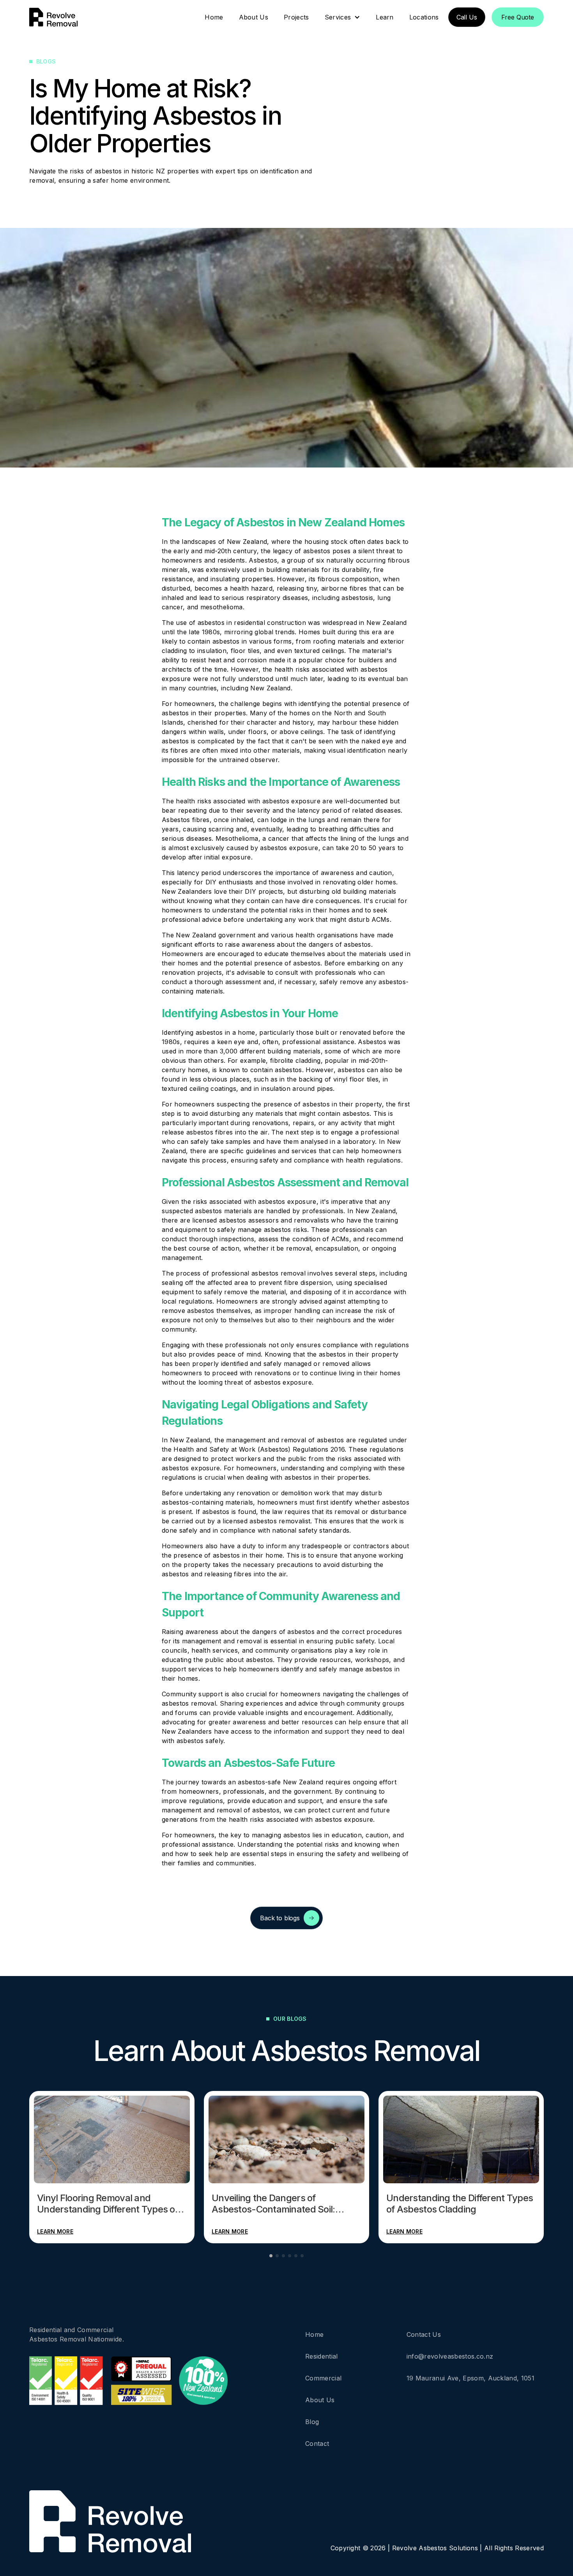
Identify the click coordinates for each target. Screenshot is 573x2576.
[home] (53, 17)
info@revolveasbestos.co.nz (450, 2356)
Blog (312, 2422)
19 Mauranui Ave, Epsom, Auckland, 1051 (470, 2378)
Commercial (323, 2378)
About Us (320, 2400)
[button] (343, 17)
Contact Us (424, 2334)
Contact (317, 2444)
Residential (322, 2356)
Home (314, 2334)
